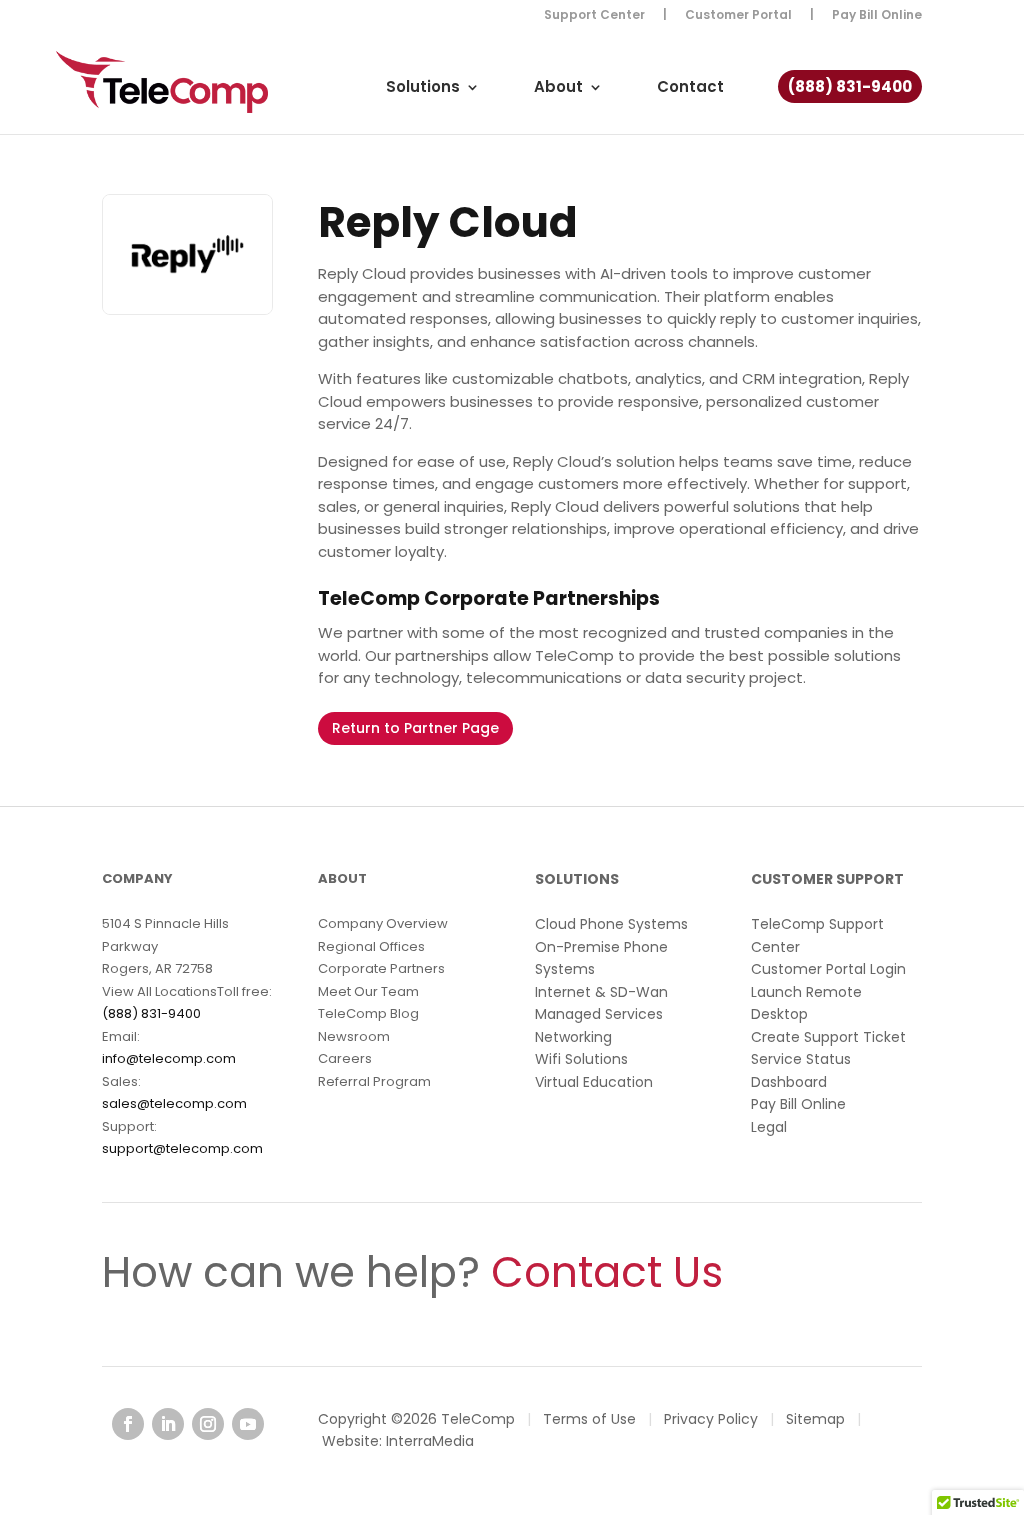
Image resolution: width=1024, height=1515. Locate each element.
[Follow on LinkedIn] (168, 1424)
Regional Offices (371, 946)
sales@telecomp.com (174, 1103)
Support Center (594, 16)
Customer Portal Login (828, 969)
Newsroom (354, 1036)
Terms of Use (589, 1419)
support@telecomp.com (182, 1148)
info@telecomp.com (169, 1058)
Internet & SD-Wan (601, 992)
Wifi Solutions (581, 1059)
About (558, 88)
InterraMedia (430, 1441)
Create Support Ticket (828, 1037)
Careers (345, 1058)
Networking (573, 1037)
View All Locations (159, 991)
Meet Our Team (368, 991)
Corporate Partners (381, 968)
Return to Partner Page (415, 728)
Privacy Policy (711, 1419)
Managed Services (599, 1014)
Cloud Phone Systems (611, 924)
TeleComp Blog (368, 1013)
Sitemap (815, 1419)
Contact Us (607, 1272)
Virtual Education (594, 1082)
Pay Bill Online (877, 16)
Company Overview (383, 923)
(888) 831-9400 (850, 88)
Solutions (423, 88)
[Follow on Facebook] (128, 1424)
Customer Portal (738, 16)
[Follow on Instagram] (208, 1424)
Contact (690, 88)
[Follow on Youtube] (248, 1424)
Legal (769, 1127)
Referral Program (374, 1081)
